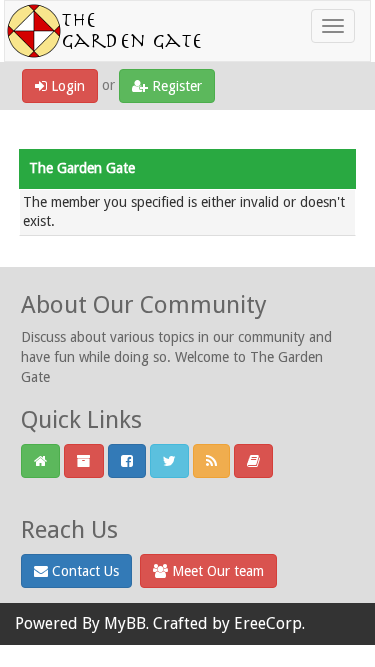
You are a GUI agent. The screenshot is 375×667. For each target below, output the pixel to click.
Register (175, 86)
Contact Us (83, 571)
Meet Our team (216, 571)
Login (66, 86)
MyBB (125, 623)
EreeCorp (268, 623)
